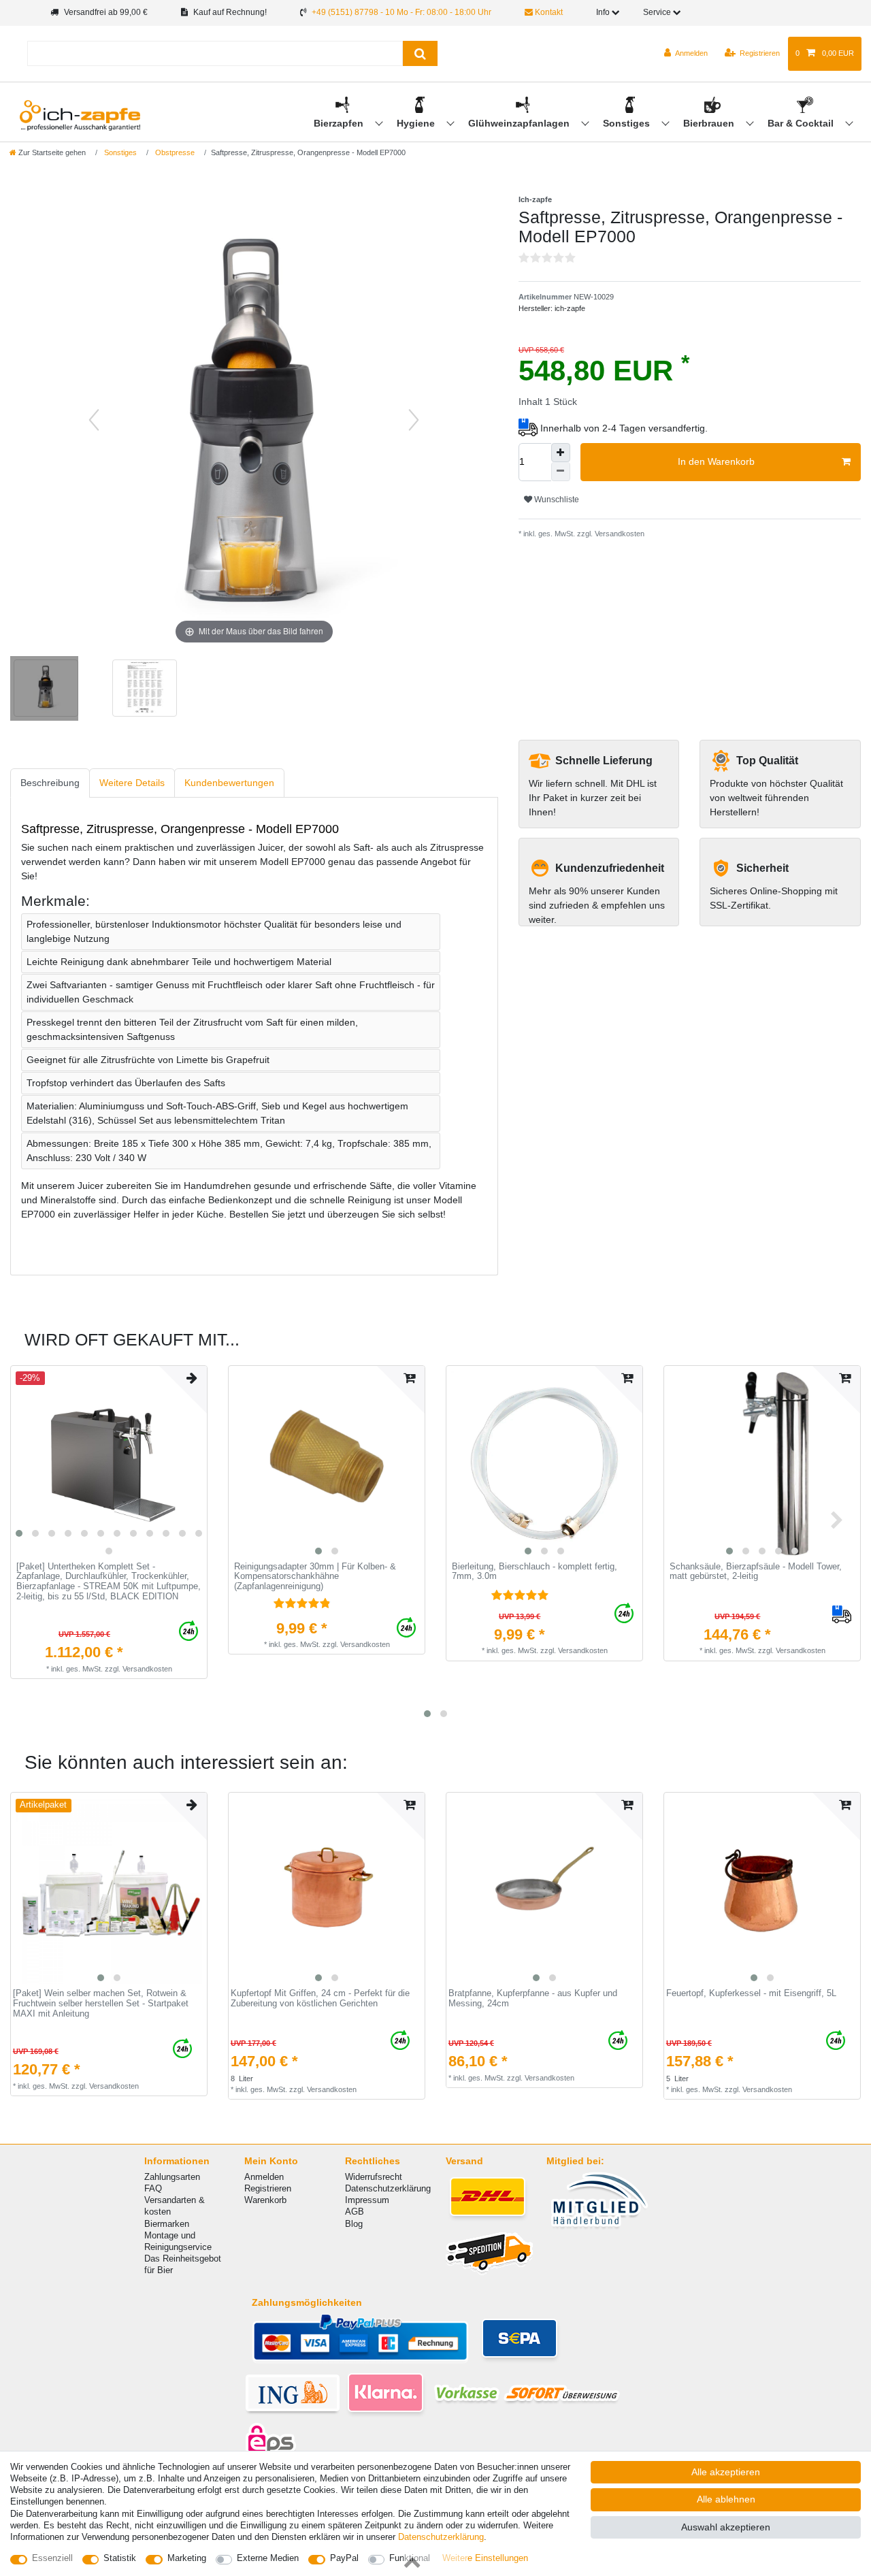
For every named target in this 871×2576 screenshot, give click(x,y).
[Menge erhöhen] (561, 453)
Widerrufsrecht (374, 2177)
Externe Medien (268, 2558)
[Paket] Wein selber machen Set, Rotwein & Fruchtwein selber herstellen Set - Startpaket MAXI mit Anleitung (101, 2003)
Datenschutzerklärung (388, 2188)
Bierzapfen (340, 123)
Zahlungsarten (172, 2177)
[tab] (50, 783)
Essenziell (52, 2558)
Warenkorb (265, 2200)
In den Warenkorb (716, 461)
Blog (354, 2224)
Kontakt (548, 12)
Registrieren (268, 2188)
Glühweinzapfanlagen (520, 123)
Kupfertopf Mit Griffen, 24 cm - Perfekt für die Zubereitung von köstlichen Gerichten (320, 1999)
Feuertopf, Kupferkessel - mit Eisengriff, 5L (751, 1993)
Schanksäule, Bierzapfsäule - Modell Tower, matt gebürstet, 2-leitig (756, 1572)
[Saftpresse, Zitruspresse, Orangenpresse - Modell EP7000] (44, 690)
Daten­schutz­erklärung (441, 2537)
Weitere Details (132, 783)
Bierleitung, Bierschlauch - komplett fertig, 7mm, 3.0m (535, 1572)
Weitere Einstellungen (485, 2558)
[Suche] (420, 53)
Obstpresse (174, 152)
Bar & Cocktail (802, 123)
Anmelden (264, 2177)
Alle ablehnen (726, 2499)
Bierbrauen (710, 123)
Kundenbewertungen (229, 783)
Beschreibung (50, 783)
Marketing (187, 2558)
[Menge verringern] (561, 472)
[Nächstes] (414, 420)
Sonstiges (628, 123)
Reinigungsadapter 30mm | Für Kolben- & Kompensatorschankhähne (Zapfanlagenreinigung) (315, 1577)
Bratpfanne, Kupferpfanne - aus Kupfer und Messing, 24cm (533, 1999)
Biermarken (167, 2224)
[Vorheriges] (94, 420)
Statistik (120, 2558)
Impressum (367, 2200)
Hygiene (417, 123)
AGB (355, 2212)
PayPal (344, 2558)
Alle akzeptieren (726, 2472)
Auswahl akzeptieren (726, 2527)
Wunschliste (556, 500)
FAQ (153, 2188)
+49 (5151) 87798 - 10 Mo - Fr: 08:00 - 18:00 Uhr (401, 12)
